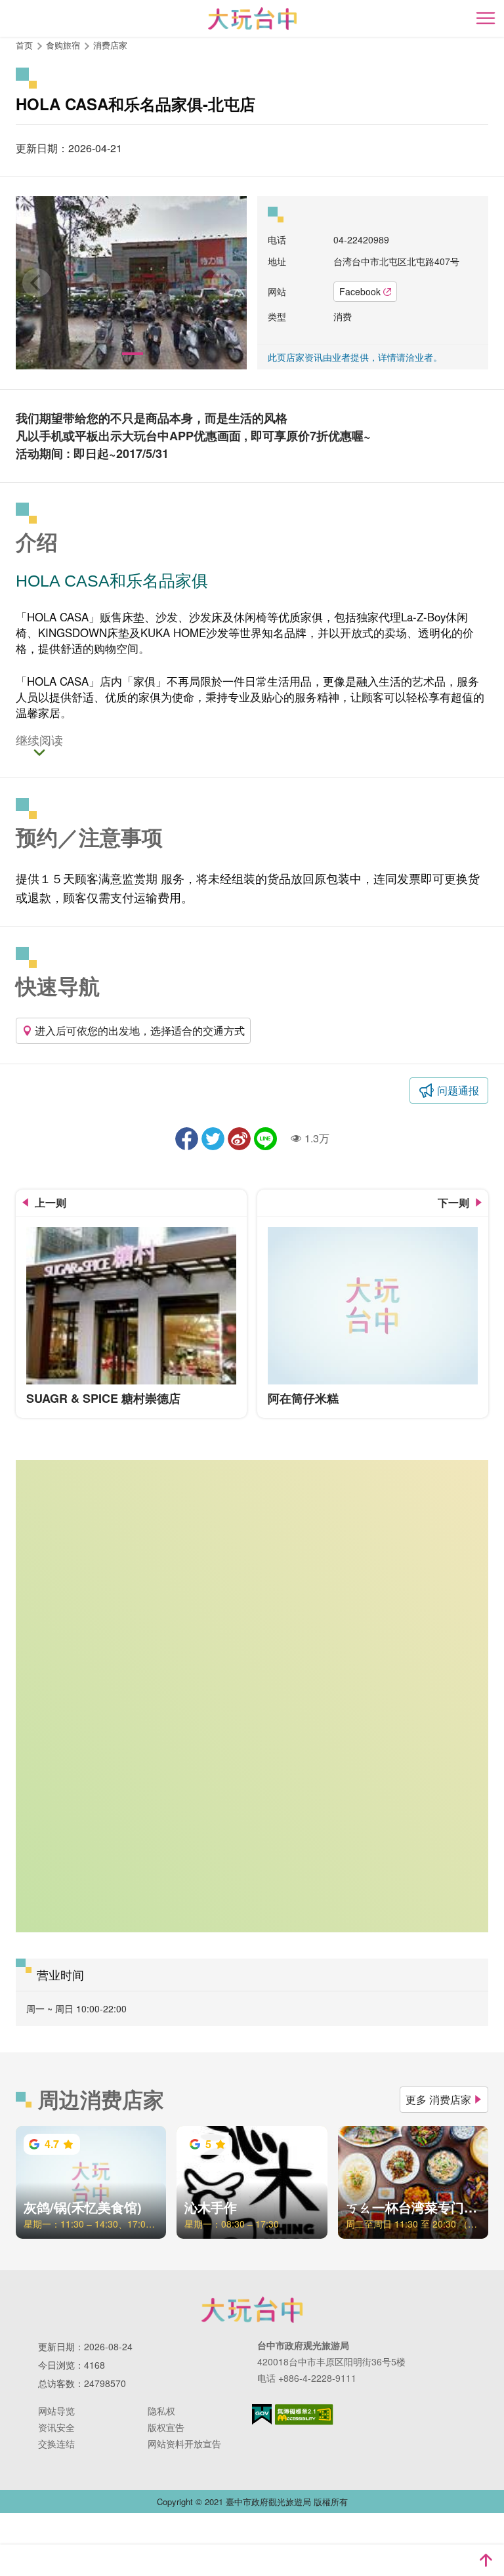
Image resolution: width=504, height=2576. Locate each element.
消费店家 (110, 45)
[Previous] (37, 283)
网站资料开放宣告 (184, 2443)
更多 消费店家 (438, 2099)
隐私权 (161, 2411)
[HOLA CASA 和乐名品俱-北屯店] (131, 283)
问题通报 (458, 1090)
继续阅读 (39, 741)
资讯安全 (56, 2427)
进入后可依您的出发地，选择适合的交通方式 (140, 1030)
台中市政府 (252, 2310)
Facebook (360, 291)
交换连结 (56, 2443)
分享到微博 (239, 1139)
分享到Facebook (187, 1139)
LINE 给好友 (265, 1139)
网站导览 (56, 2411)
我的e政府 (262, 2414)
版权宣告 (166, 2427)
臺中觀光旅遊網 (252, 19)
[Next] (226, 283)
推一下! (213, 1139)
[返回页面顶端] (486, 2560)
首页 (24, 45)
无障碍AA (304, 2415)
